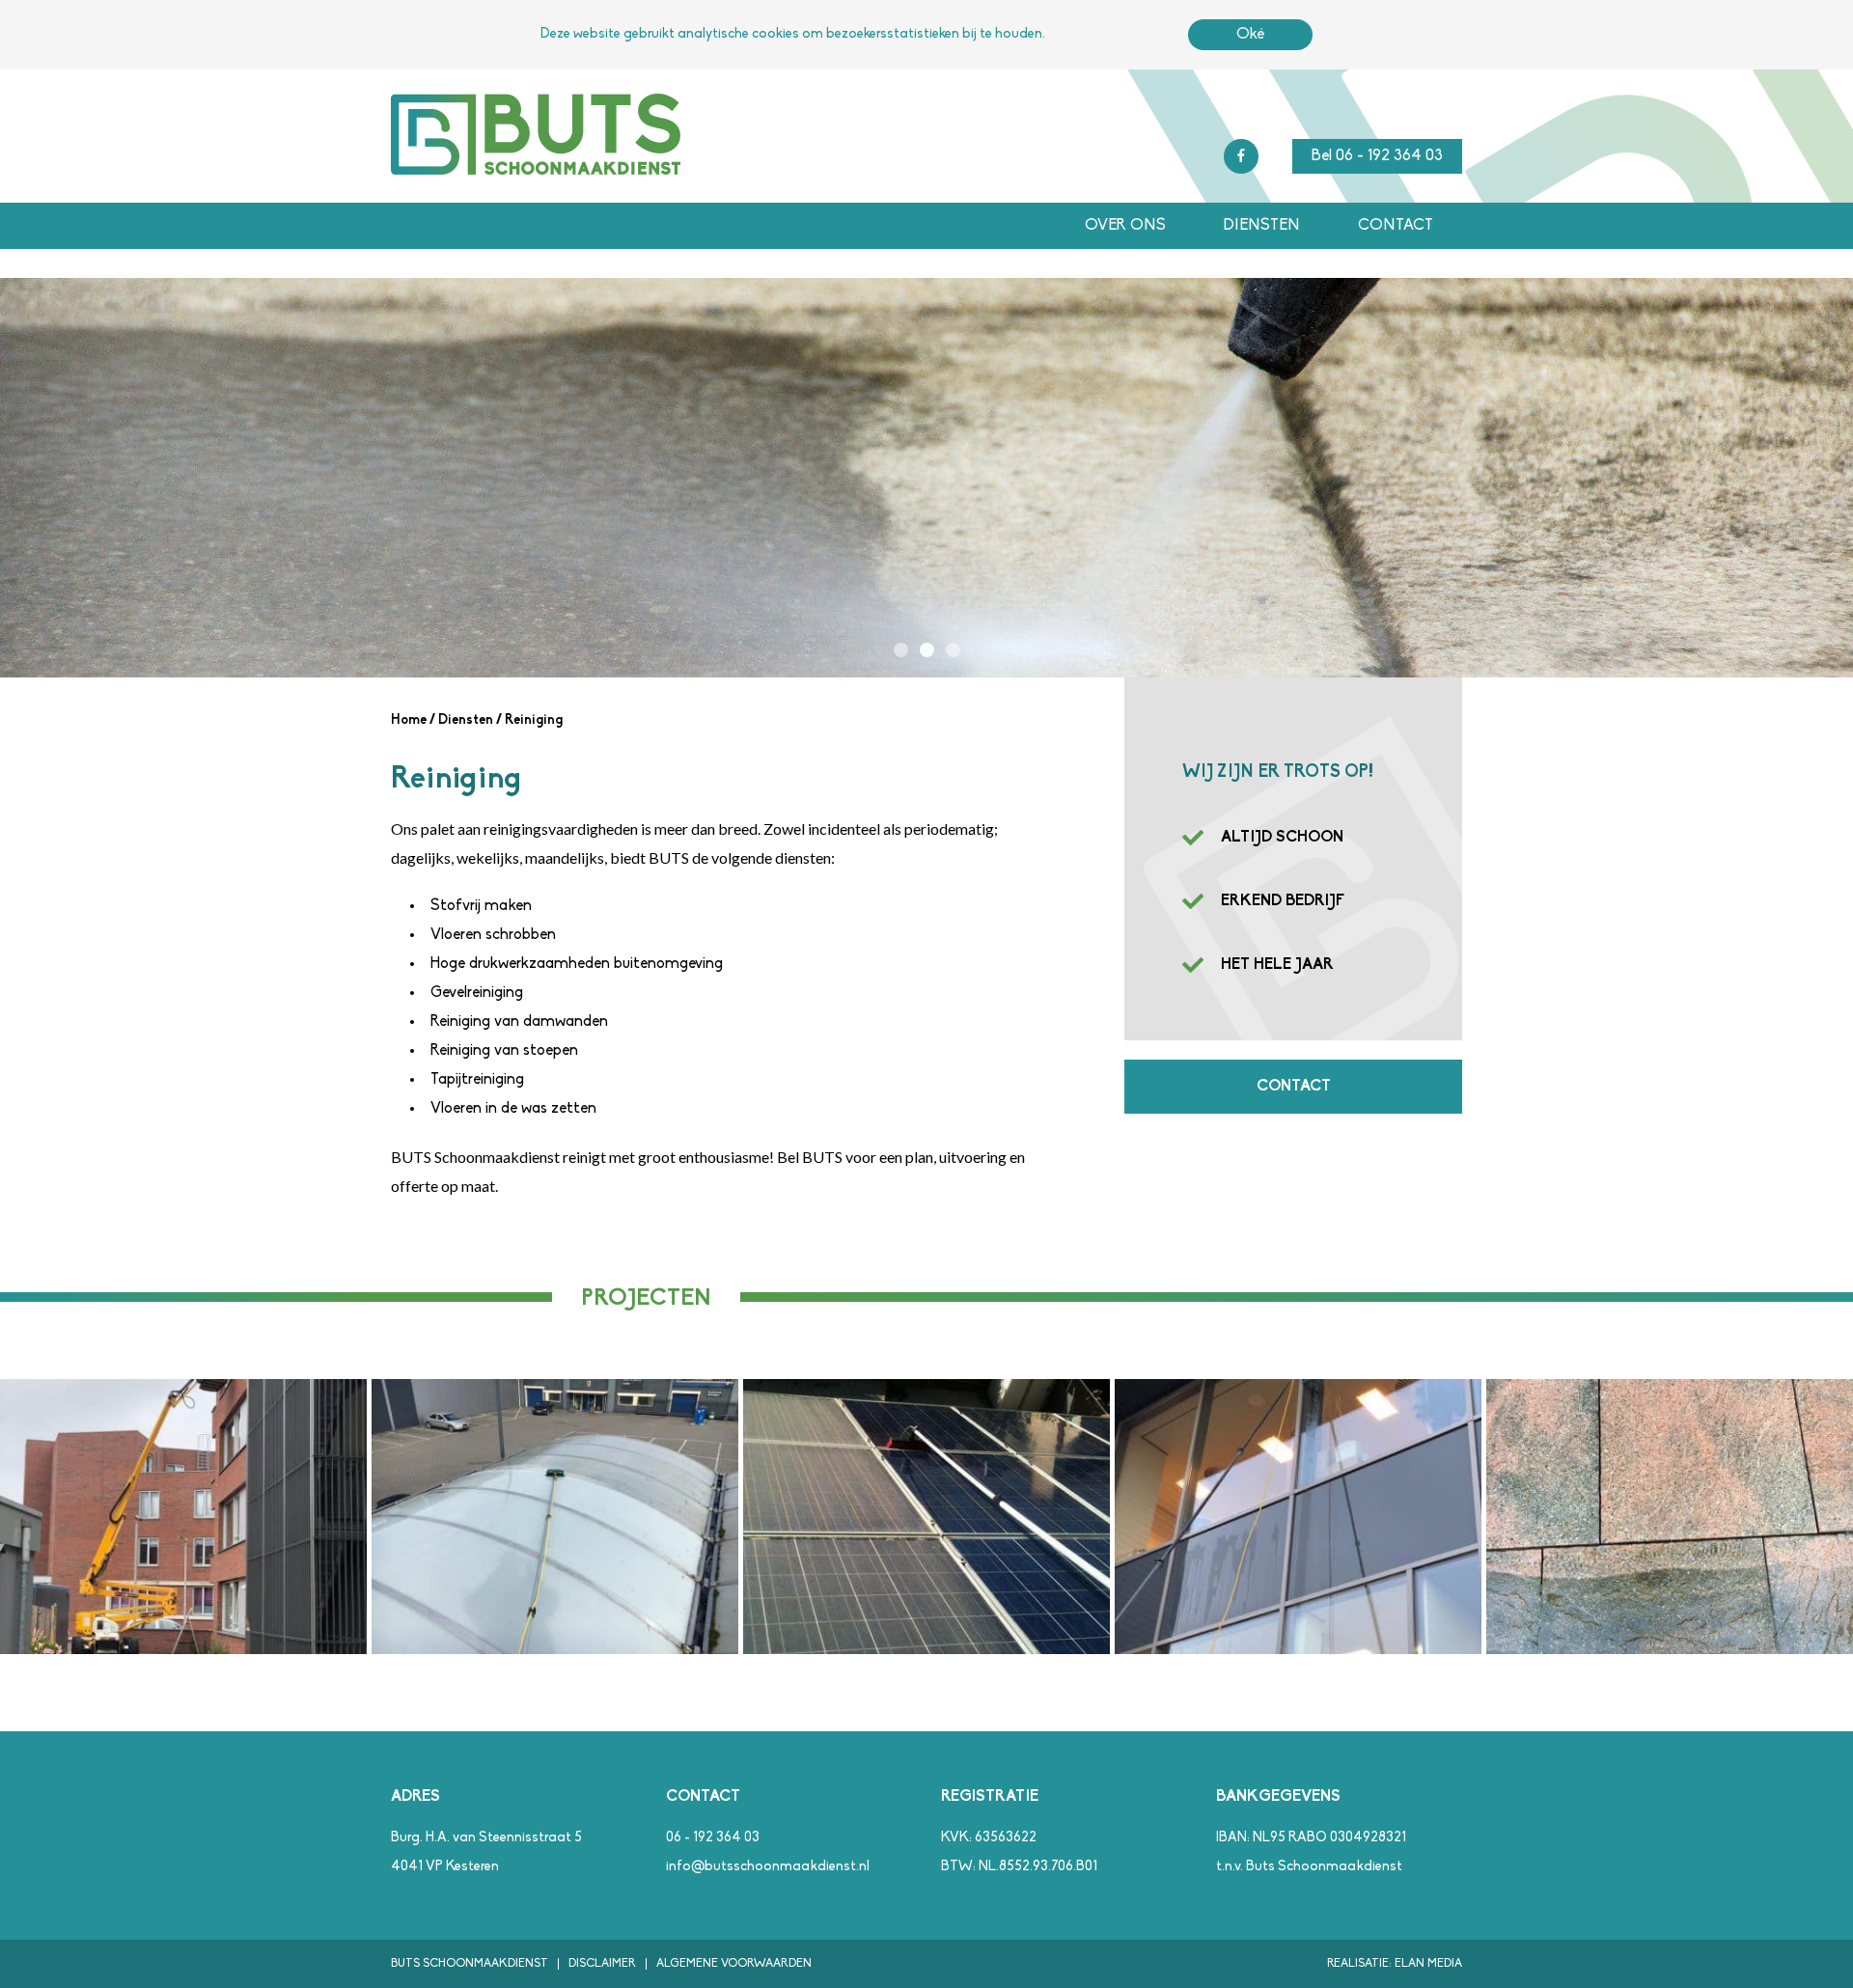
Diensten (1262, 226)
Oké (1250, 35)
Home (409, 720)
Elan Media (1428, 1964)
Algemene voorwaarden (734, 1964)
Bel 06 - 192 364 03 (1377, 156)
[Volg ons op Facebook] (1241, 156)
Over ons (1125, 226)
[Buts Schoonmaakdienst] (536, 171)
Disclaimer (602, 1964)
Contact (1396, 226)
